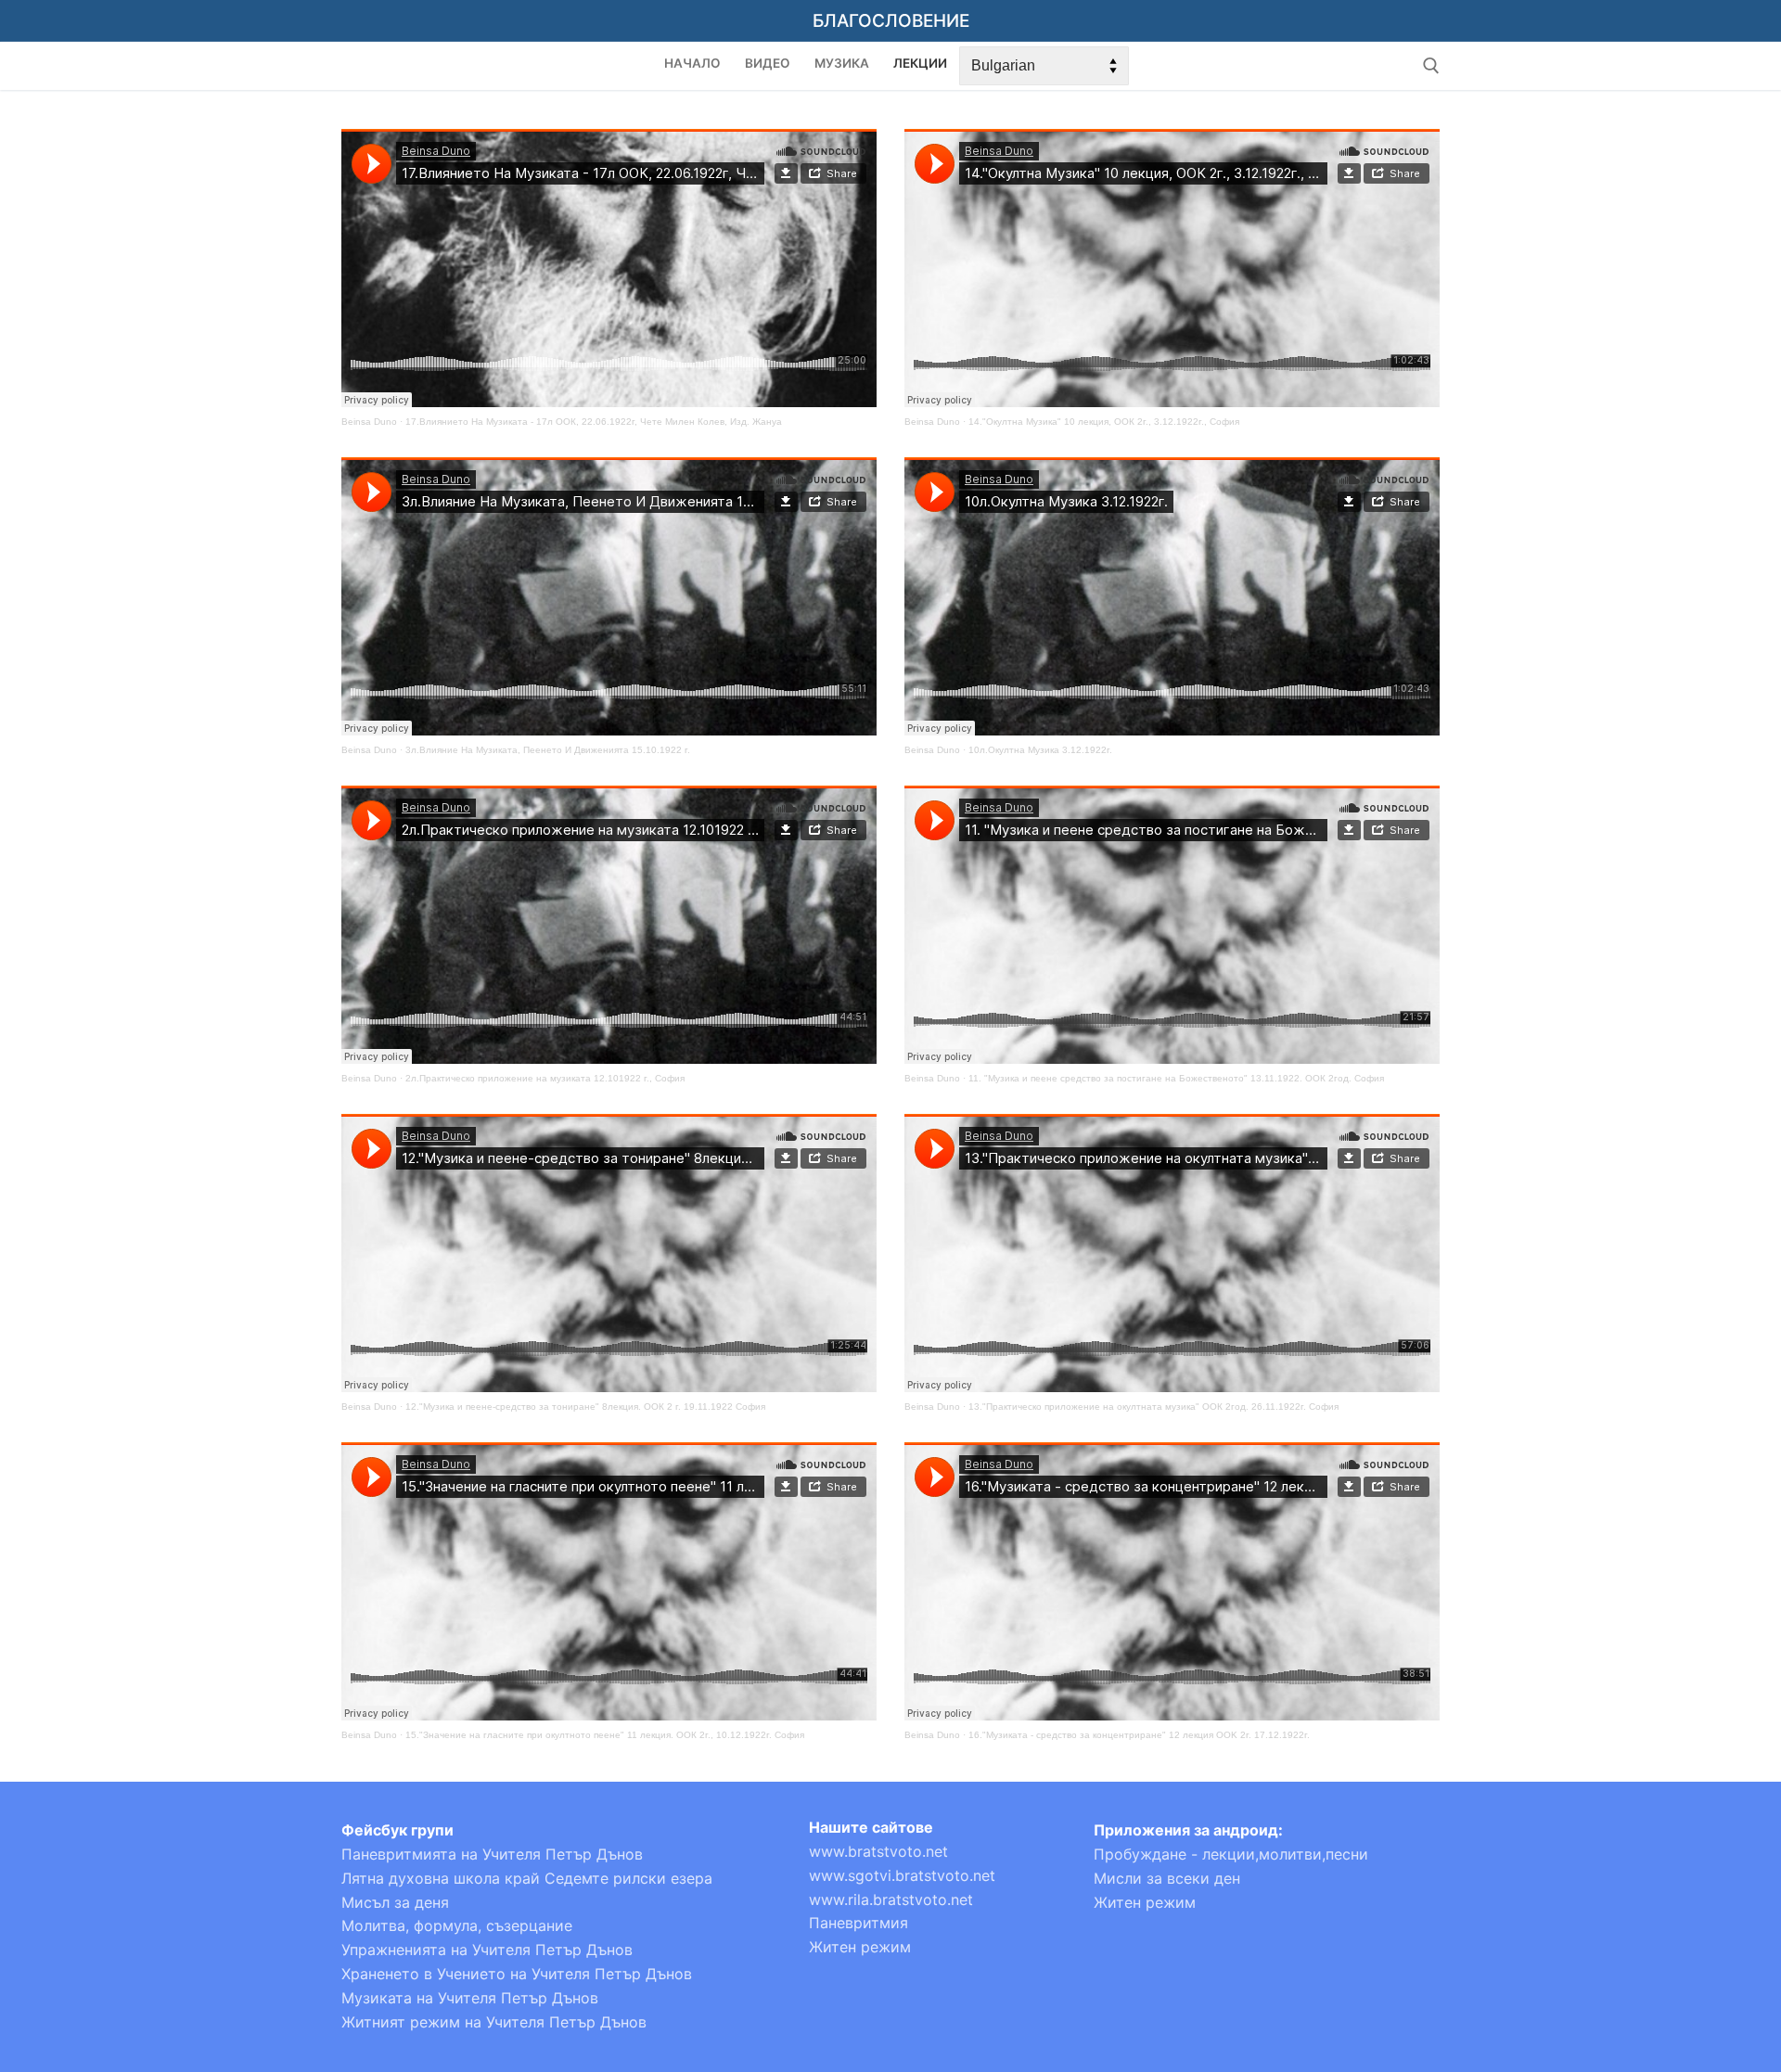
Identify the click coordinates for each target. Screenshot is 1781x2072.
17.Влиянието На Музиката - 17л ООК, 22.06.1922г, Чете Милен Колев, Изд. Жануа (594, 422)
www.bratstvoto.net (878, 1851)
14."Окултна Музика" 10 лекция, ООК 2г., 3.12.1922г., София (1104, 422)
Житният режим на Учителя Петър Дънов (494, 2022)
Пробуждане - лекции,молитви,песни (1231, 1854)
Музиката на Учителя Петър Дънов (470, 1998)
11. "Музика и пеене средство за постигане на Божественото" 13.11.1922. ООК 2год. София (1176, 1078)
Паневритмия (858, 1923)
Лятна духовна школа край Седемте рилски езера (527, 1878)
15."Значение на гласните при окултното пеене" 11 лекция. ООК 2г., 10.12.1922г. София (605, 1735)
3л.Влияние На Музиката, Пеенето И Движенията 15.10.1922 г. (548, 750)
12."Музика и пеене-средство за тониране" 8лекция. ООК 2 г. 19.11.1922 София (585, 1407)
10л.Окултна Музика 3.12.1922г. (1040, 750)
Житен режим (860, 1947)
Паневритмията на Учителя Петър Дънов (492, 1854)
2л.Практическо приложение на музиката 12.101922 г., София (545, 1078)
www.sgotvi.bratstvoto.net (902, 1875)
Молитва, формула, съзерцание (457, 1925)
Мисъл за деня (395, 1902)
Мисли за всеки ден (1167, 1878)
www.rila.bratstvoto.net (891, 1899)
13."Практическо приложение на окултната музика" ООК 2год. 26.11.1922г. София (1153, 1407)
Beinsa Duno (369, 422)
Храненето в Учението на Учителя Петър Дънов (517, 1974)
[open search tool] (1431, 66)
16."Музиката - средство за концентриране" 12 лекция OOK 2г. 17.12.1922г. (1139, 1735)
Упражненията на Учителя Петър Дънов (487, 1950)
